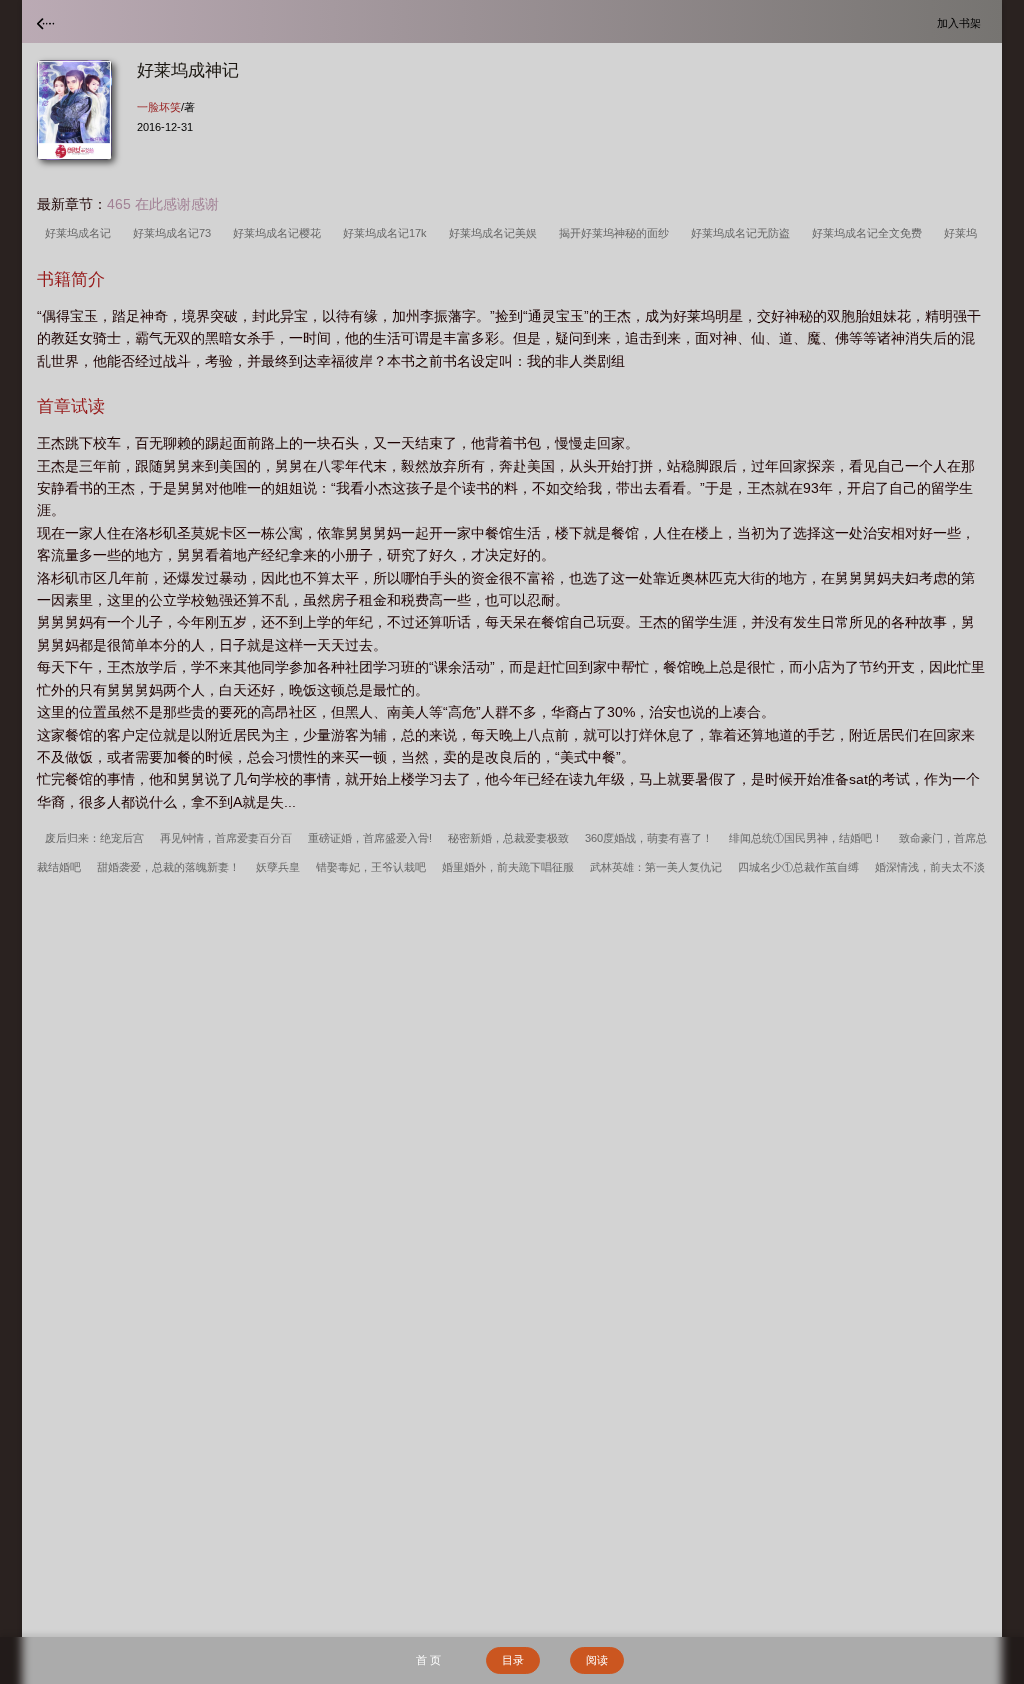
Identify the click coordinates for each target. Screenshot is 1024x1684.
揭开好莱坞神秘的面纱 (617, 233)
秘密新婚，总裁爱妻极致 (508, 838)
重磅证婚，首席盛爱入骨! (370, 838)
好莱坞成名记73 (175, 233)
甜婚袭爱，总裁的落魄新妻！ (168, 867)
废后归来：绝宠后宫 (94, 838)
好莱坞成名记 (81, 233)
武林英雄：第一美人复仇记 (656, 867)
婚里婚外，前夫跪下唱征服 (508, 867)
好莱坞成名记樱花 (280, 233)
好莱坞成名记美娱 (496, 233)
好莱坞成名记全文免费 (870, 233)
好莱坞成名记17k (388, 233)
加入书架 (962, 22)
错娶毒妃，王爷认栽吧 (371, 867)
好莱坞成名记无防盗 (743, 233)
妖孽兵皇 (278, 867)
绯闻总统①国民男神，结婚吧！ (806, 838)
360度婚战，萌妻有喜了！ (649, 838)
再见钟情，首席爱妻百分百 (226, 838)
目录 (513, 1660)
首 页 (428, 1660)
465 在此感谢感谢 (163, 204)
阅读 (597, 1660)
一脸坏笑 (159, 107)
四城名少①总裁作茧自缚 (798, 867)
